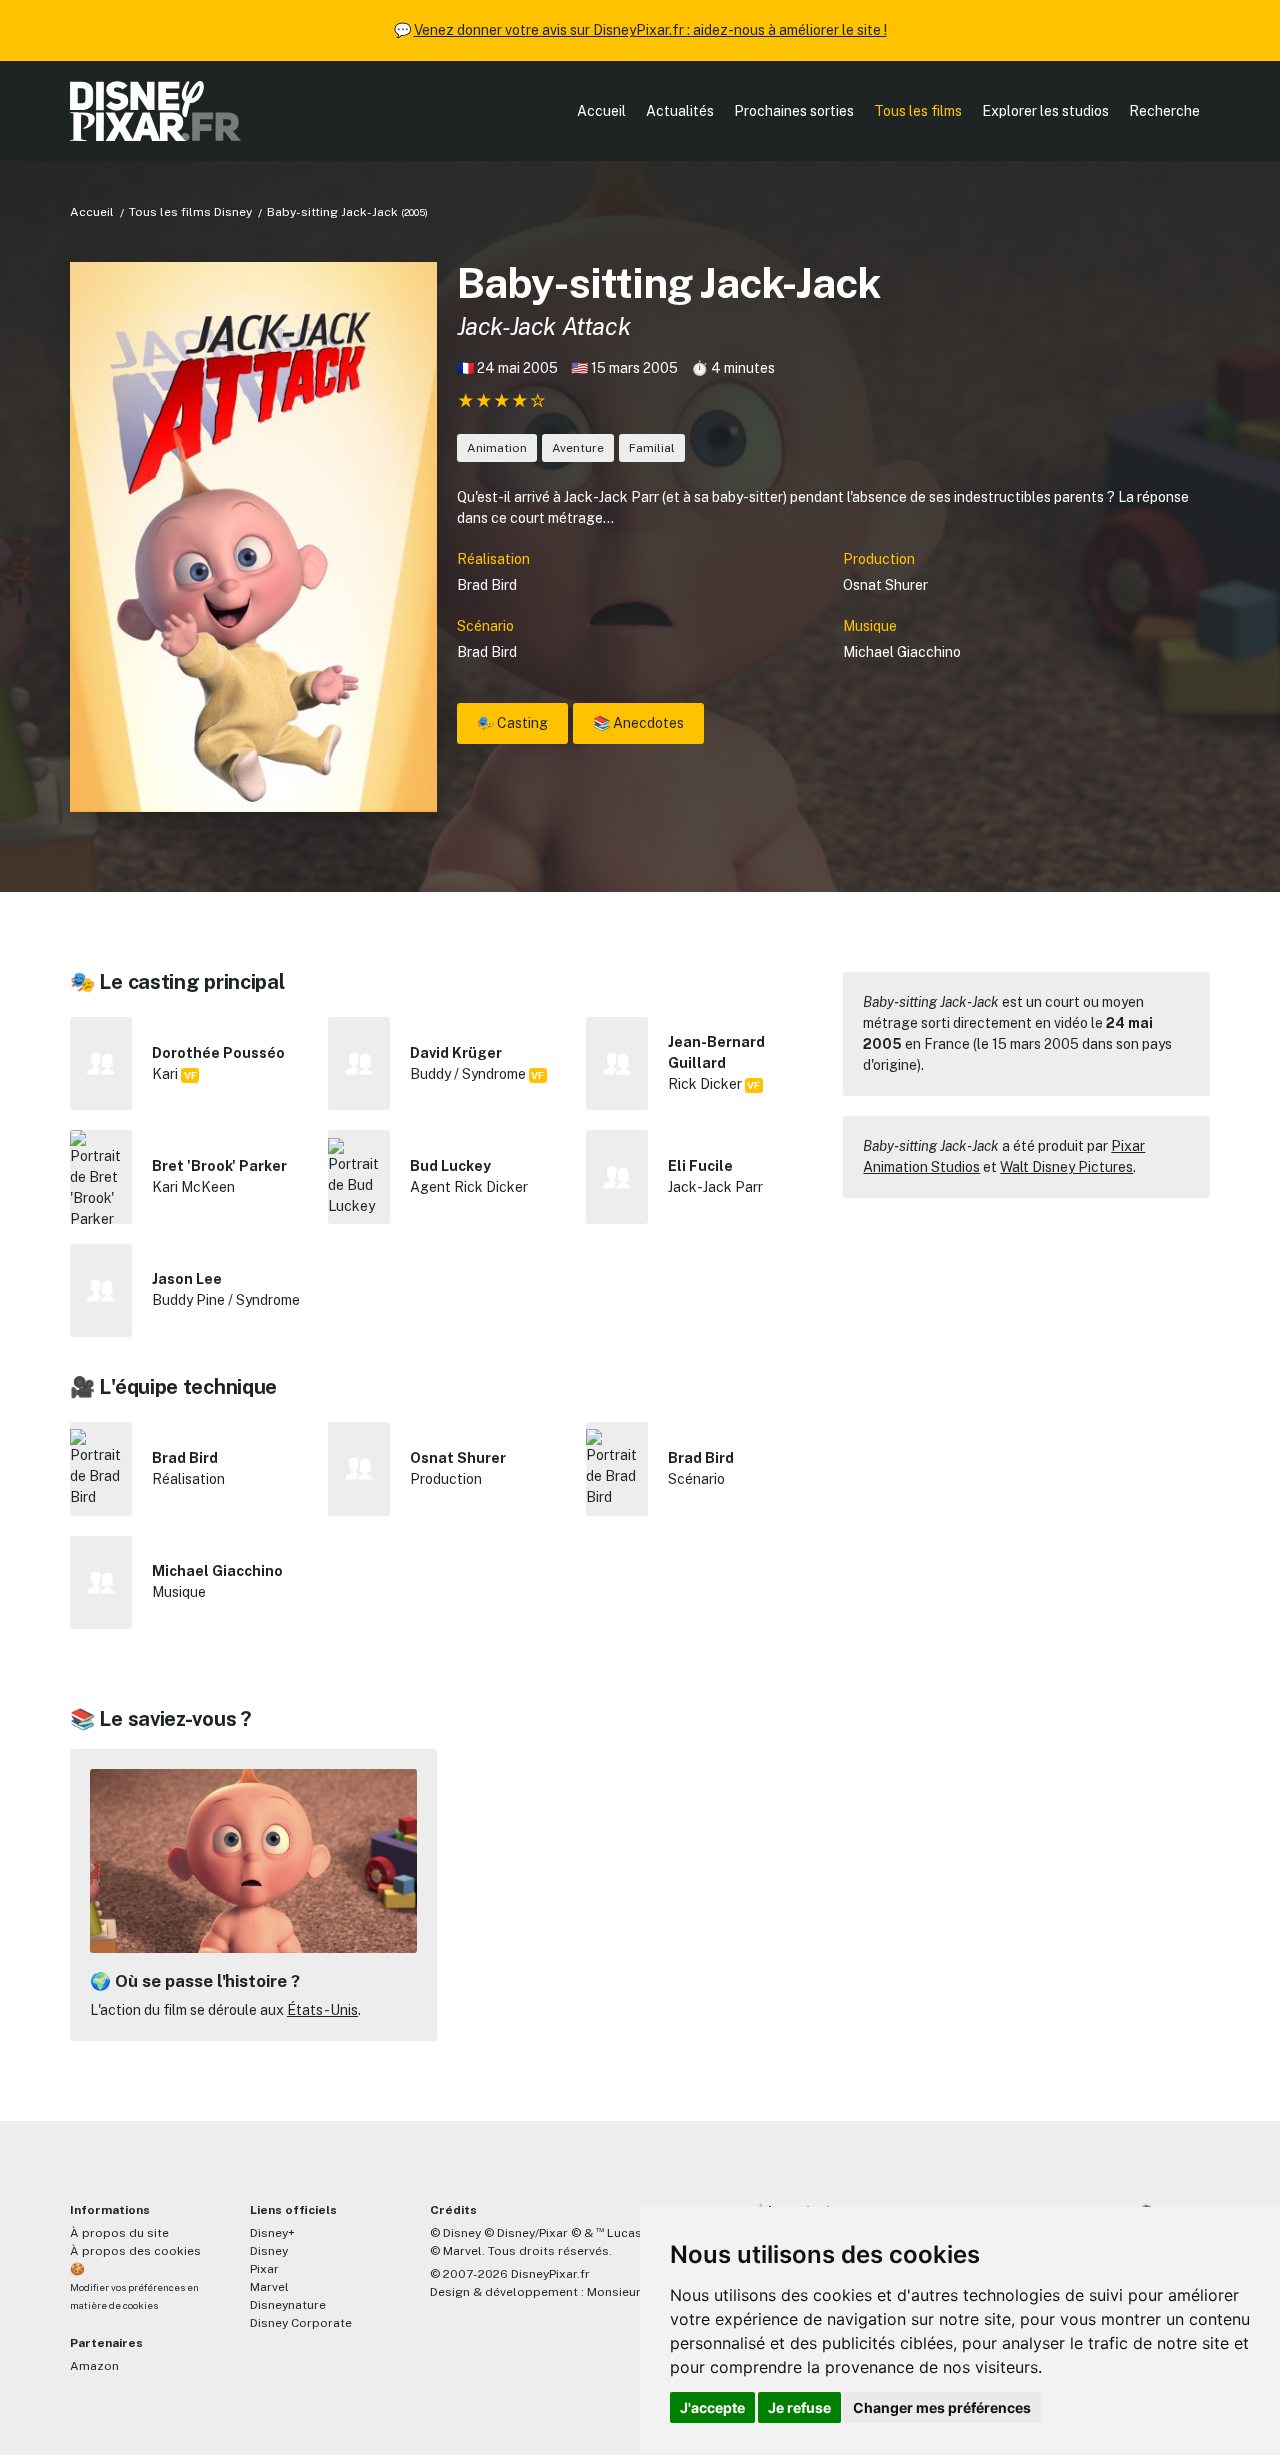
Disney (269, 2251)
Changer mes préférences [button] (942, 2407)
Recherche (1164, 111)
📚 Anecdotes (638, 723)
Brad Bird (487, 585)
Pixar (264, 2269)
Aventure (578, 448)
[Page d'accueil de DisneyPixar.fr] (155, 111)
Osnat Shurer (885, 585)
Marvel (269, 2287)
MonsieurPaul (626, 2292)
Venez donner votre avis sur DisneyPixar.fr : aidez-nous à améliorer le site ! (650, 30)
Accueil (601, 111)
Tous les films (918, 111)
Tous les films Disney (190, 212)
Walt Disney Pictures (1066, 1167)
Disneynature (288, 2305)
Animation (497, 448)
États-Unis (322, 2010)
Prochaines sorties (794, 111)
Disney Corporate (301, 2323)
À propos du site (119, 2233)
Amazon (94, 2366)
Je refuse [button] (799, 2407)
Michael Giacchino (902, 652)
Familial (652, 448)
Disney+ (272, 2233)
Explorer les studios (1045, 111)
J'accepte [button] (712, 2407)
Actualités (680, 111)
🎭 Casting (512, 723)
